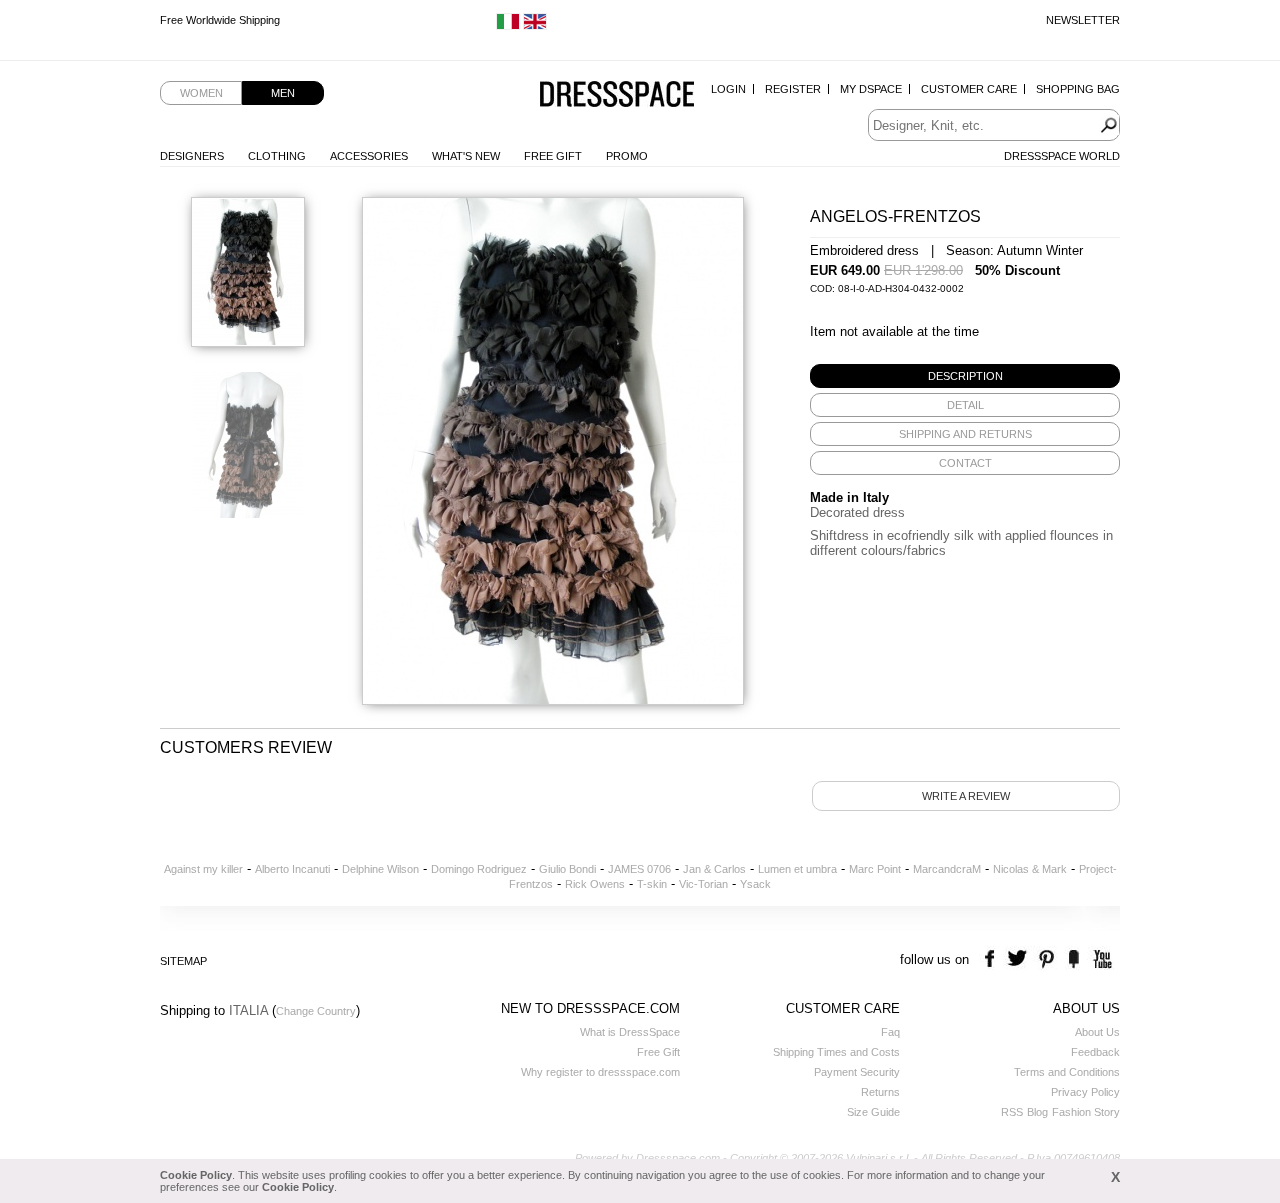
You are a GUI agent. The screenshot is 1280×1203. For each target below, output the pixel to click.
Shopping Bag (1078, 89)
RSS (1012, 1112)
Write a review (966, 796)
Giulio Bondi (567, 869)
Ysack (755, 884)
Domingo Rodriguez (479, 869)
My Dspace (871, 89)
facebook (992, 959)
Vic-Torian (703, 884)
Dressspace (617, 95)
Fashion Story (1086, 1112)
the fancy (1073, 959)
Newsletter (1083, 20)
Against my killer (203, 869)
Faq (890, 1032)
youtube (1100, 959)
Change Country (316, 1011)
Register (793, 89)
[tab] (965, 376)
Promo (627, 156)
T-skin (652, 884)
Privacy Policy (1085, 1092)
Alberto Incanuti (292, 869)
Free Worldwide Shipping (220, 20)
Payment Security (857, 1072)
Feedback (1095, 1052)
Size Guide (873, 1112)
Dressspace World (1062, 156)
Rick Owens (595, 884)
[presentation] (965, 376)
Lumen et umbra (797, 869)
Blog (1037, 1112)
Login (728, 89)
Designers (192, 156)
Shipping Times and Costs (836, 1052)
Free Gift (553, 156)
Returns (880, 1092)
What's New (466, 156)
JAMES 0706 (639, 869)
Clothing (277, 156)
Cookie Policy (196, 1175)
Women (201, 93)
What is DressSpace (630, 1032)
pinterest (1046, 959)
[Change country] (508, 26)
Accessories (369, 156)
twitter (1019, 959)
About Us (1097, 1032)
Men (283, 93)
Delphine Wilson (380, 869)
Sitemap (183, 961)
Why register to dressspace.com (600, 1072)
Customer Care (969, 89)
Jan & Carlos (714, 869)
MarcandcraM (947, 869)
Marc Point (875, 869)
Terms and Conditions (1067, 1072)
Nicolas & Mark (1030, 869)
